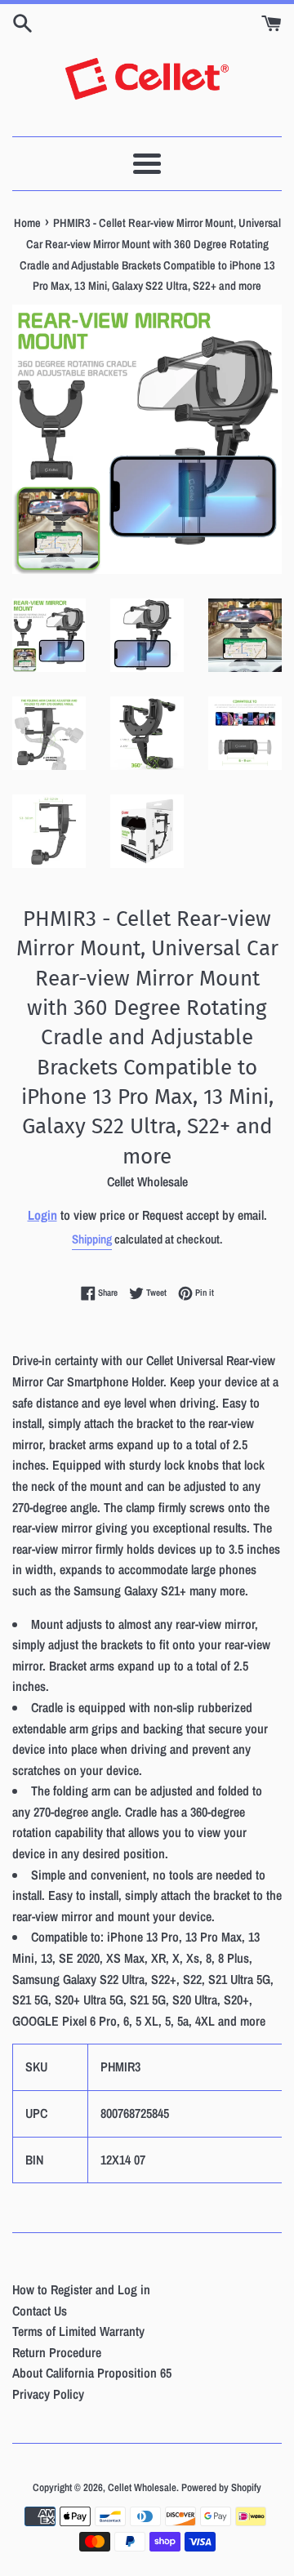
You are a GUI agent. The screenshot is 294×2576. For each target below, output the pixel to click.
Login (42, 1215)
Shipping (92, 1239)
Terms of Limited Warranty (78, 2331)
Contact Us (40, 2311)
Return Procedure (57, 2352)
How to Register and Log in (81, 2289)
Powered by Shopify (221, 2487)
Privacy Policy (48, 2394)
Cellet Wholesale (142, 2487)
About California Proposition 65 (92, 2373)
